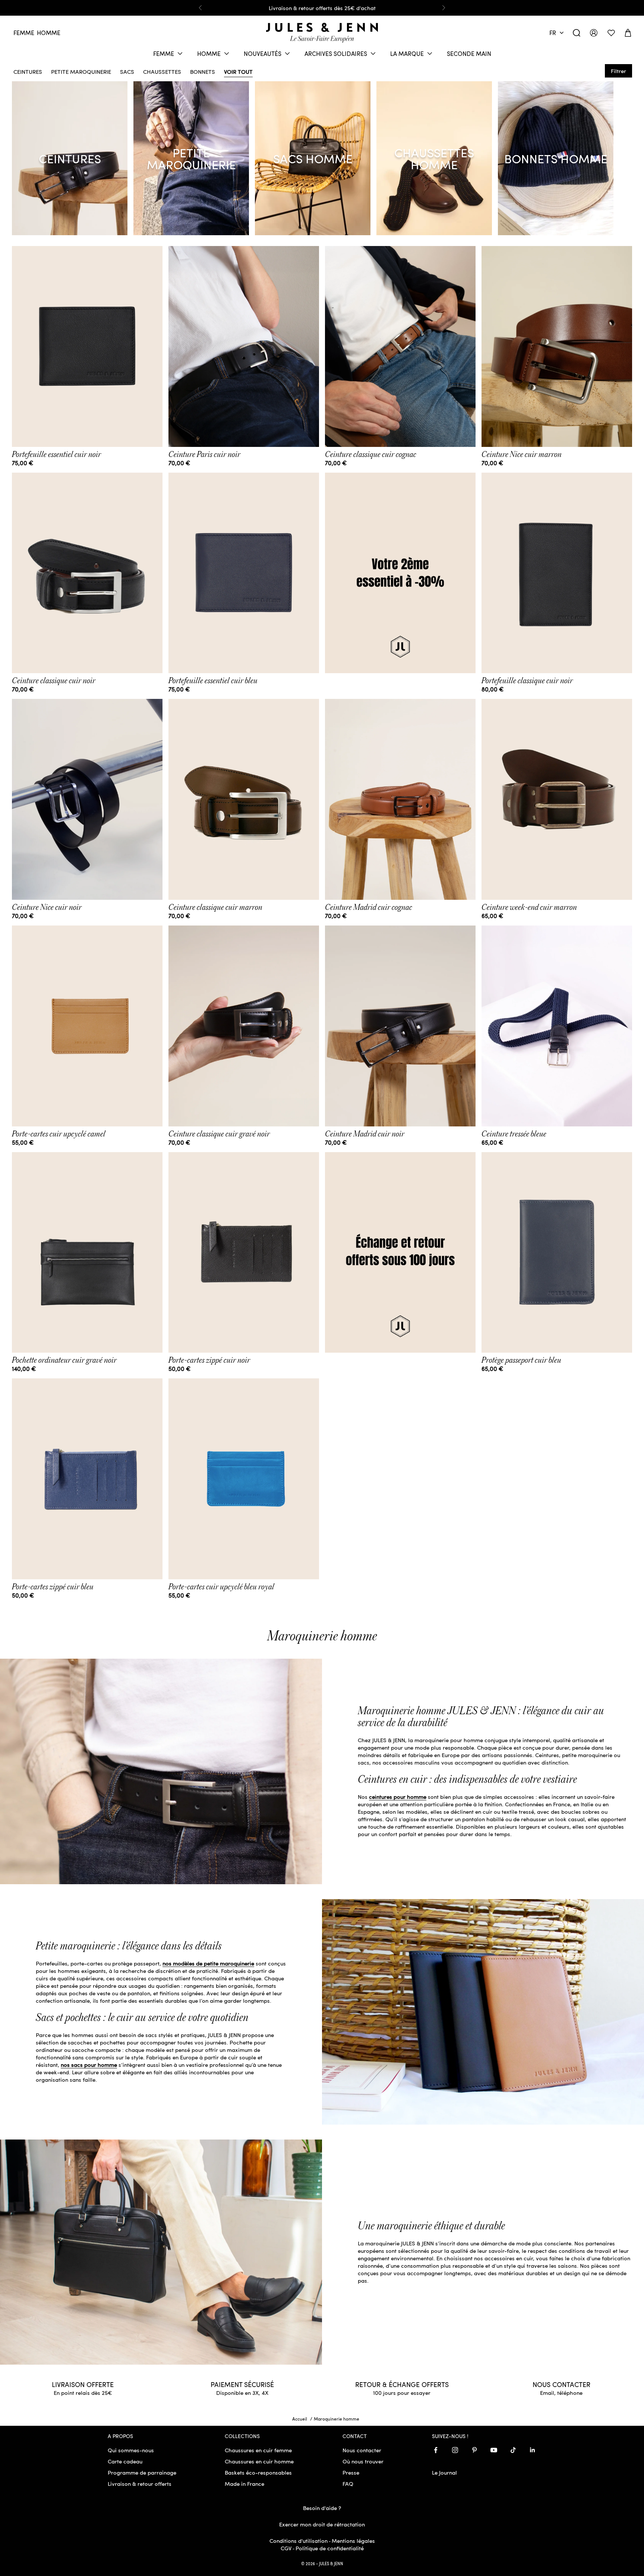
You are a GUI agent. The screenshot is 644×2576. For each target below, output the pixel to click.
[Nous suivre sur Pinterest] (474, 2450)
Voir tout (238, 70)
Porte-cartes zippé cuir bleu (53, 1587)
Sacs (127, 70)
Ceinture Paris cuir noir (204, 454)
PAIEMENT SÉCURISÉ (242, 2384)
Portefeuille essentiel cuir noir (56, 454)
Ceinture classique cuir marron (215, 907)
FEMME (164, 53)
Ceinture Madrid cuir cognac (369, 907)
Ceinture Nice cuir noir (47, 907)
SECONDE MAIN (469, 53)
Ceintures (28, 70)
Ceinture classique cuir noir (54, 681)
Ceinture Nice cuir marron (522, 454)
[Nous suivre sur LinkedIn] (533, 2450)
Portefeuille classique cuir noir (527, 681)
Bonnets (203, 70)
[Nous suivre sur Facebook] (436, 2450)
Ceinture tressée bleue (514, 1134)
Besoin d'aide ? (322, 2508)
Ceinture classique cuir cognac (371, 454)
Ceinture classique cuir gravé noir (219, 1134)
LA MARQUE (407, 53)
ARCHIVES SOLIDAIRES (336, 53)
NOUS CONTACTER (561, 2384)
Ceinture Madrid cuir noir (365, 1134)
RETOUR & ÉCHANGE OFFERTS (402, 2384)
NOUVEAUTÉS (263, 53)
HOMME (209, 53)
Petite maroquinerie (81, 70)
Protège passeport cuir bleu (521, 1360)
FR (553, 33)
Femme (24, 33)
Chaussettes (162, 70)
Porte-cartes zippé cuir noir (209, 1360)
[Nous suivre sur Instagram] (455, 2450)
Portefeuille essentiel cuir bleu (213, 681)
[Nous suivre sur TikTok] (513, 2450)
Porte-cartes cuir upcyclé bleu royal (221, 1587)
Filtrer (618, 71)
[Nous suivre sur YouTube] (494, 2450)
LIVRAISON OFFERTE (83, 2384)
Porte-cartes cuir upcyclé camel (59, 1134)
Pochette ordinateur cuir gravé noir (64, 1360)
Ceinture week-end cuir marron (529, 907)
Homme (49, 33)
